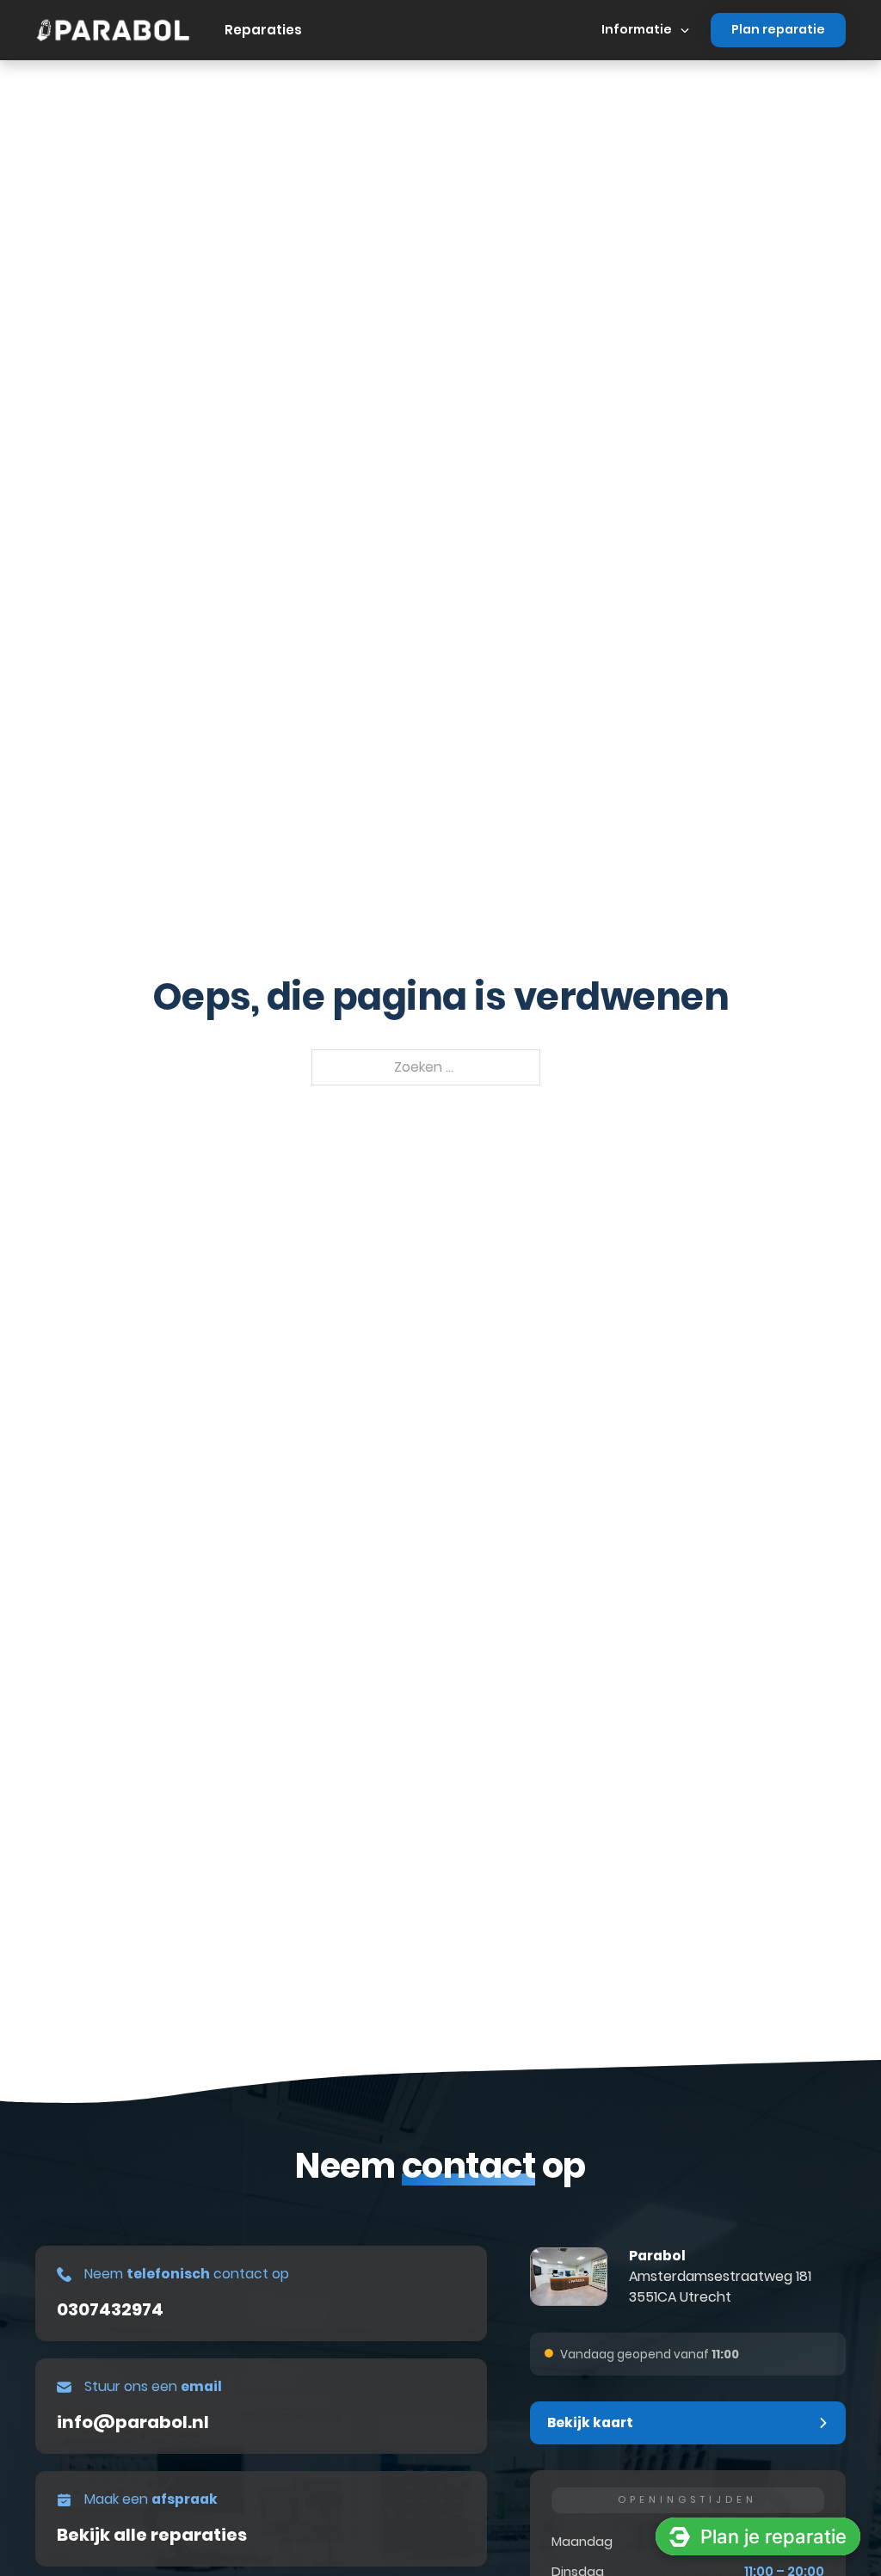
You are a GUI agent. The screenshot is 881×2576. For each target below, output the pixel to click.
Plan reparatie (778, 29)
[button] (688, 2423)
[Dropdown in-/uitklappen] (685, 30)
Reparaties (263, 30)
